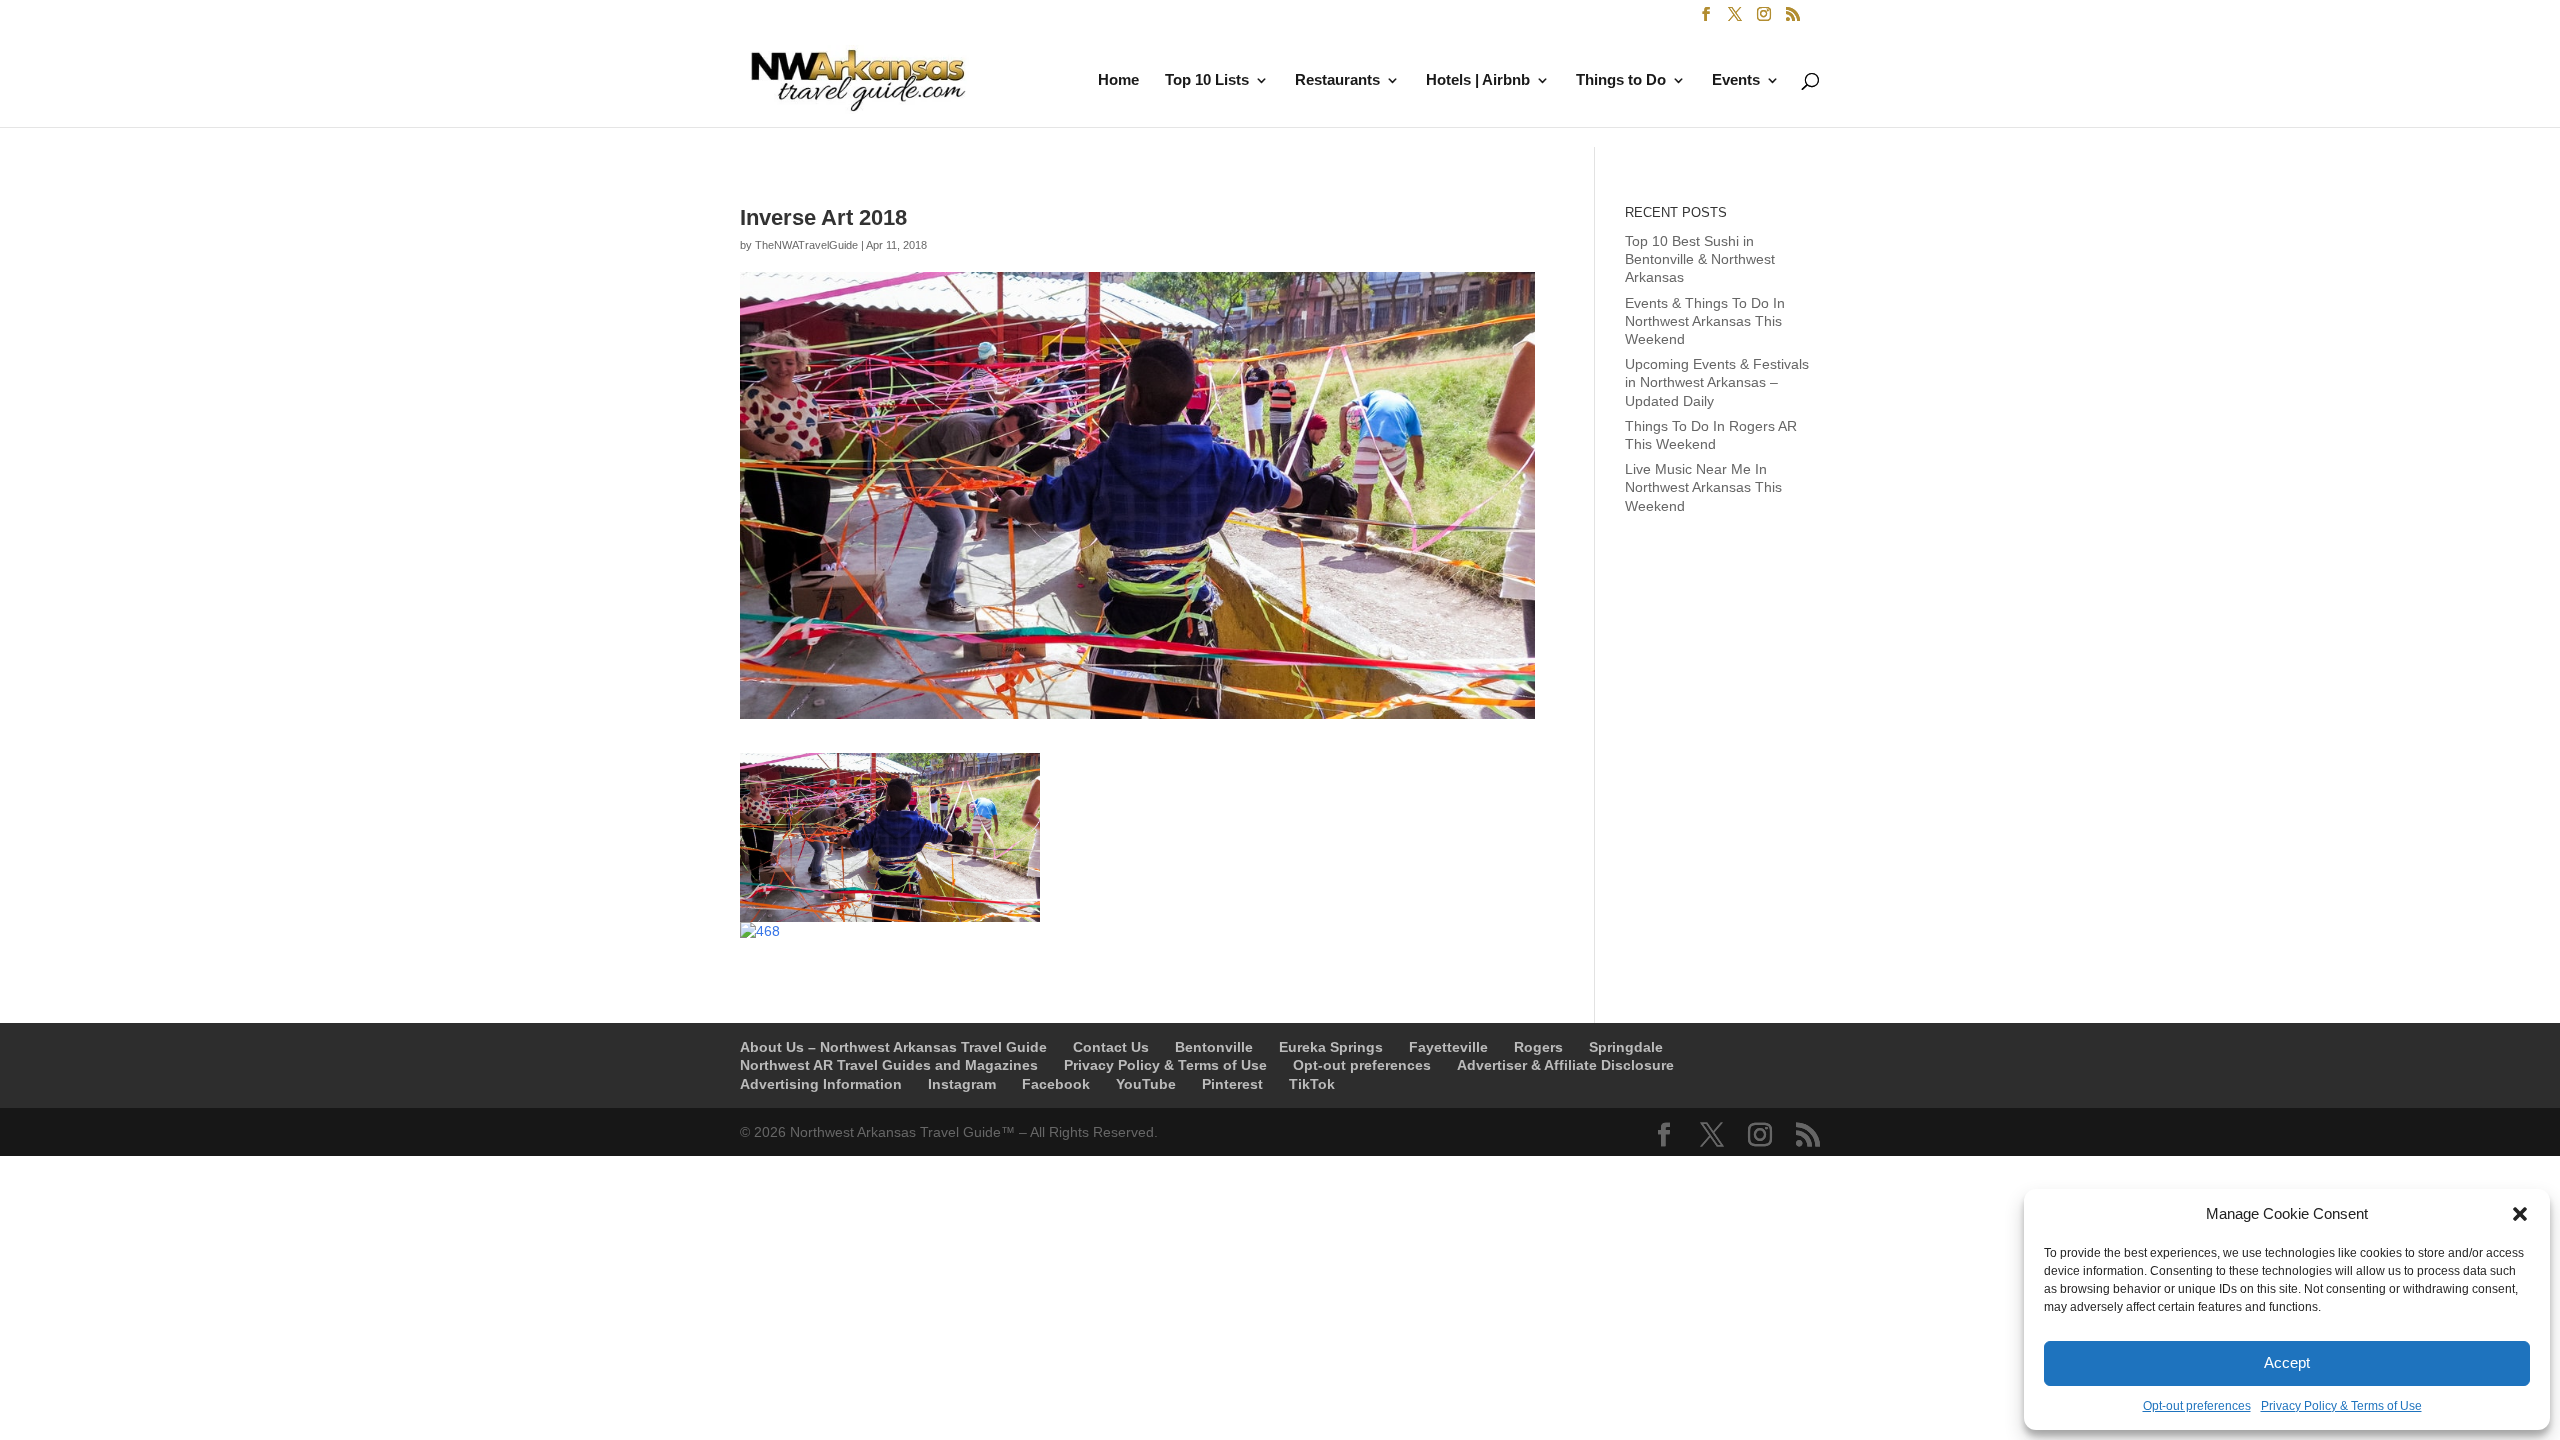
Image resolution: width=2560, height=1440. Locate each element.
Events (1736, 80)
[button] (2520, 1214)
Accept (2287, 1362)
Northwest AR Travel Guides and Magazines (889, 1065)
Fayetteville (1448, 1047)
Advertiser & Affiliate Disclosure (1565, 1065)
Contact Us (1111, 1047)
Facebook (1056, 1084)
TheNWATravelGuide (806, 245)
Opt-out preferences (2197, 1406)
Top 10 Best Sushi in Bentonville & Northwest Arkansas (1700, 259)
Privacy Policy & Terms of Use (2341, 1406)
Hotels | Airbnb (1478, 80)
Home (1118, 80)
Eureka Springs (1331, 1047)
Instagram (962, 1084)
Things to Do (1621, 80)
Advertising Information (821, 1084)
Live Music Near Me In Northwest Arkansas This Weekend (1703, 487)
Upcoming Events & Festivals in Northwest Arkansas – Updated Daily (1717, 382)
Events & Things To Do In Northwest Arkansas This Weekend (1705, 321)
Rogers (1538, 1047)
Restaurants (1337, 80)
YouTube (1146, 1084)
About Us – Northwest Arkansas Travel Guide (893, 1047)
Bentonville (1214, 1047)
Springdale (1626, 1047)
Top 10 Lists (1207, 80)
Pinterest (1232, 1084)
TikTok (1312, 1084)
